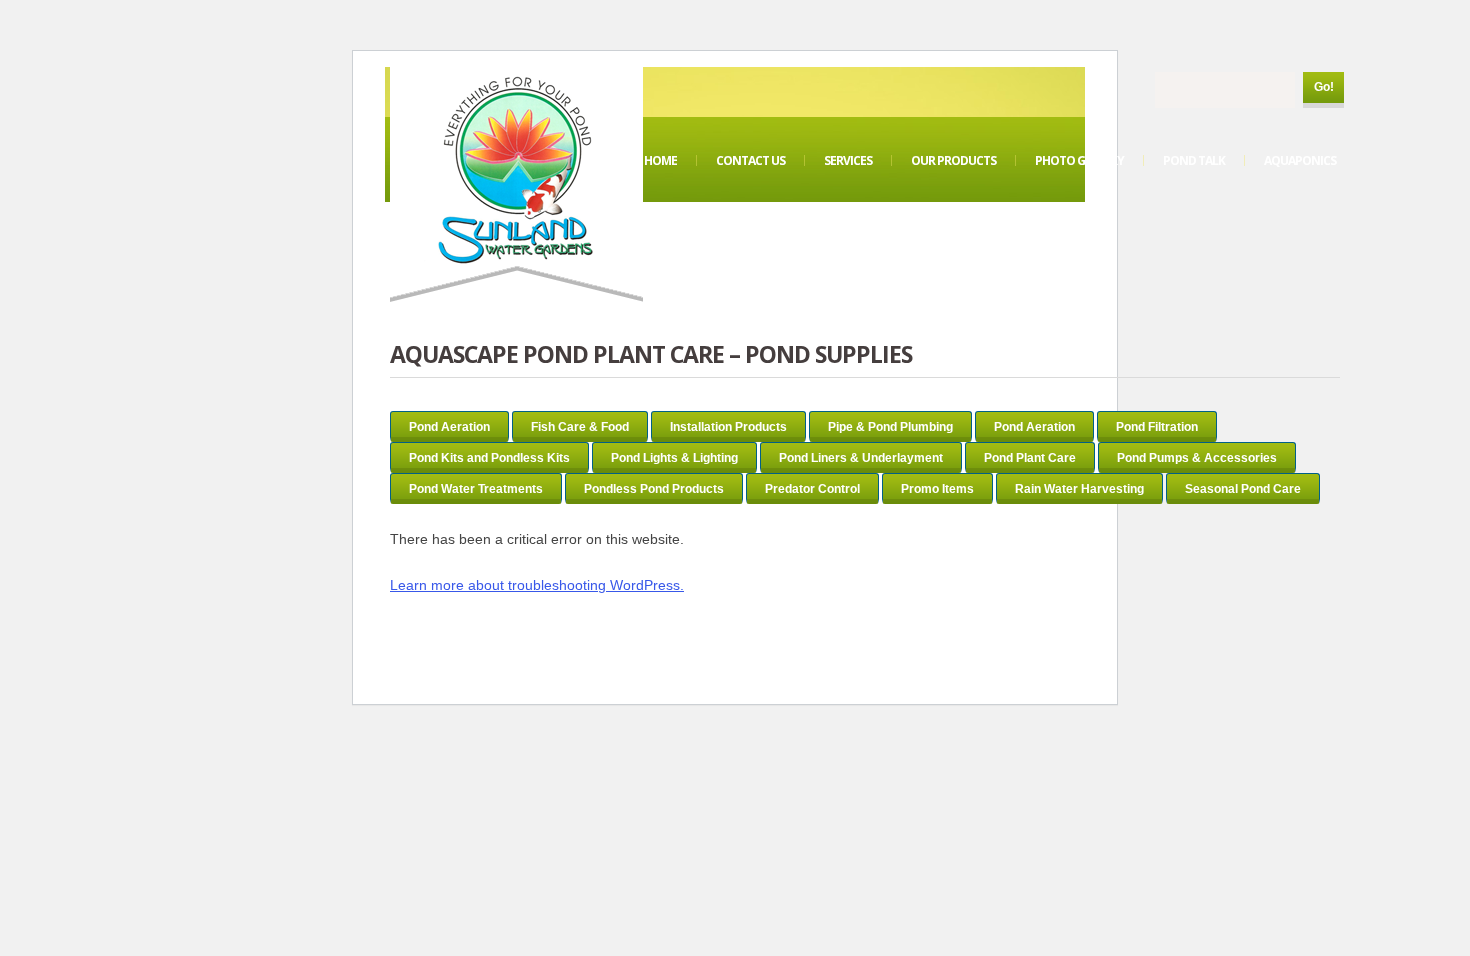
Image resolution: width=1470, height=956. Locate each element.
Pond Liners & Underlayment (861, 458)
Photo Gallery (1079, 160)
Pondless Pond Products (654, 489)
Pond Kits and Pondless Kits (489, 458)
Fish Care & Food (580, 427)
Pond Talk (1194, 160)
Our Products (953, 160)
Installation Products (728, 427)
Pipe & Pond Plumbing (890, 427)
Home (660, 160)
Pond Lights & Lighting (674, 458)
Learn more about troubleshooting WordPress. (537, 585)
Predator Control (812, 489)
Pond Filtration (1157, 427)
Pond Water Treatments (476, 489)
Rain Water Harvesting (1079, 489)
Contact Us (750, 160)
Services (848, 160)
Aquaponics (1300, 160)
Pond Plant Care (1030, 458)
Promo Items (937, 489)
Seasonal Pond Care (1243, 489)
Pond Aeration (449, 427)
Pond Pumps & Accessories (1197, 458)
